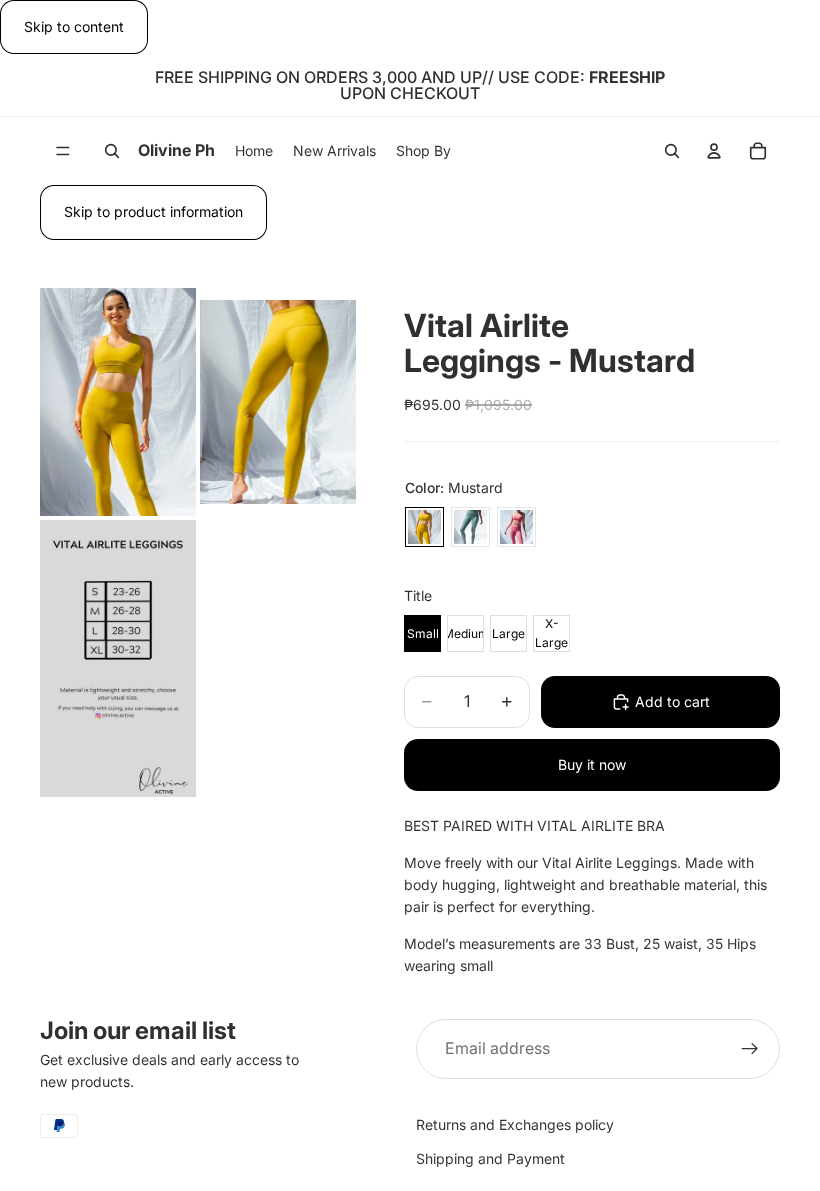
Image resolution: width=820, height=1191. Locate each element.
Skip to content (74, 26)
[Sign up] (750, 1049)
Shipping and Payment (490, 1158)
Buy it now (592, 764)
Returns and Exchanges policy (515, 1123)
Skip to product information (153, 211)
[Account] (714, 151)
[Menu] (63, 152)
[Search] (112, 151)
